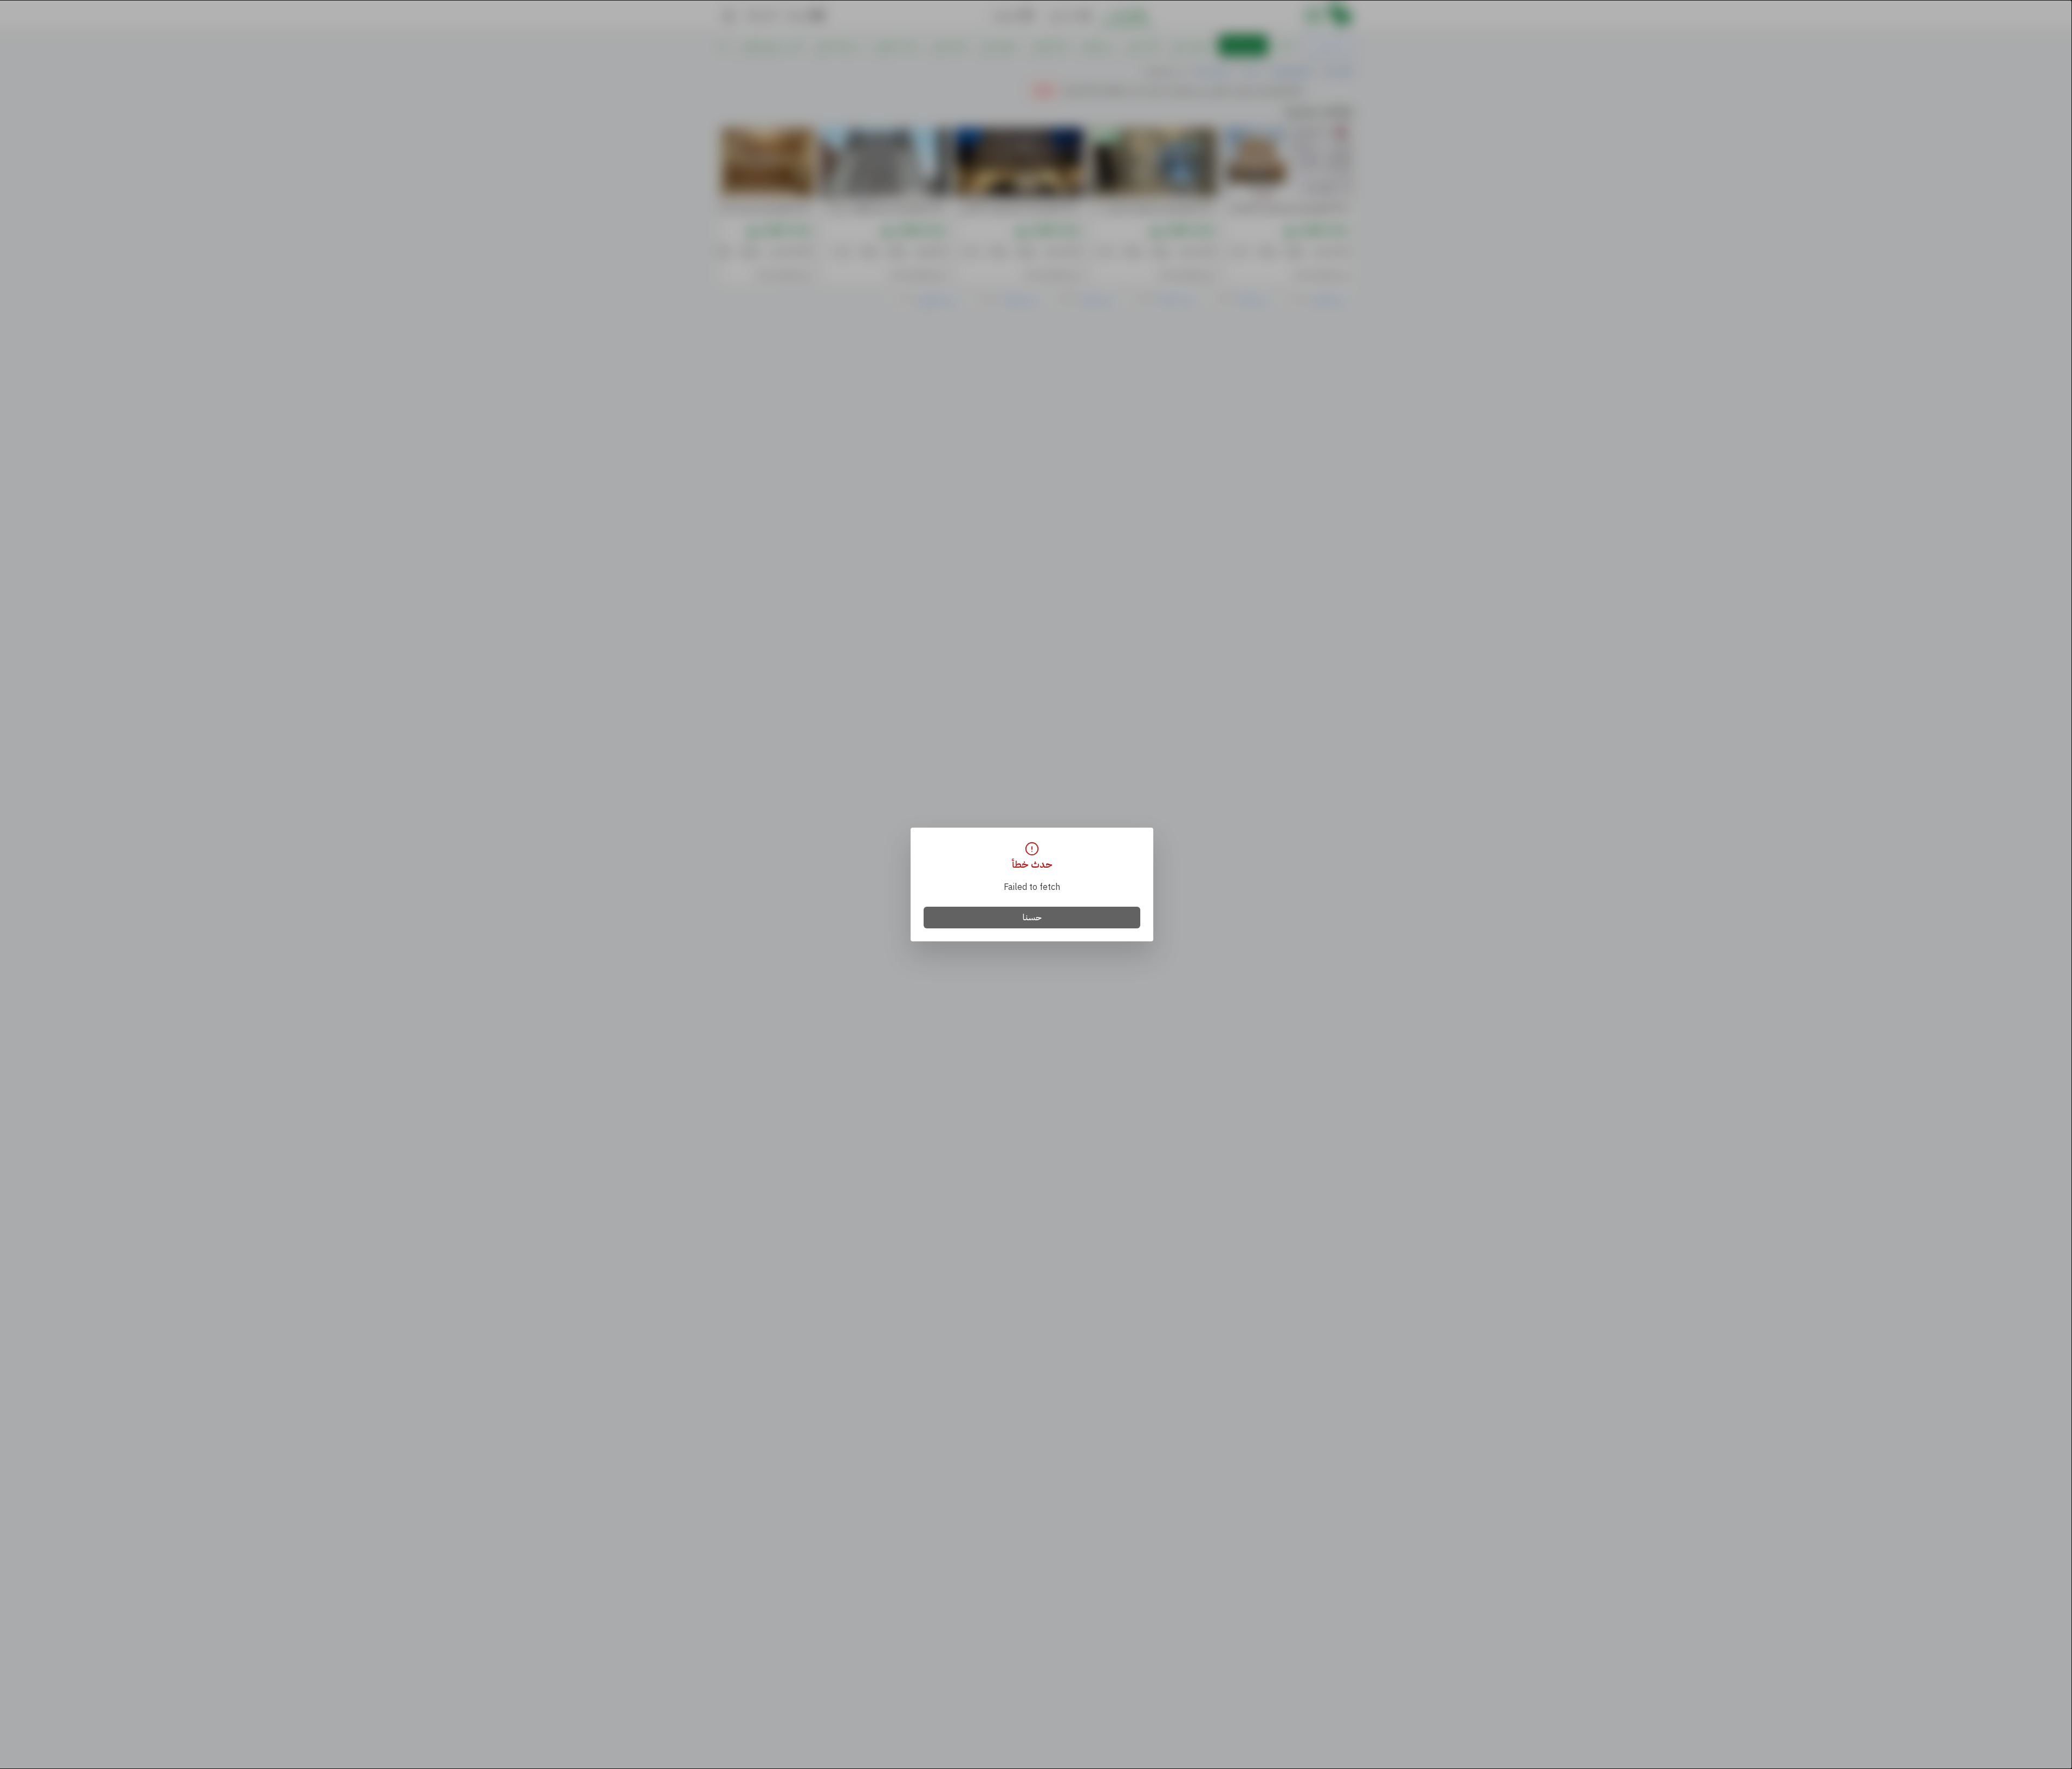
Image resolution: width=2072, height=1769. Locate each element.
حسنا (1032, 918)
